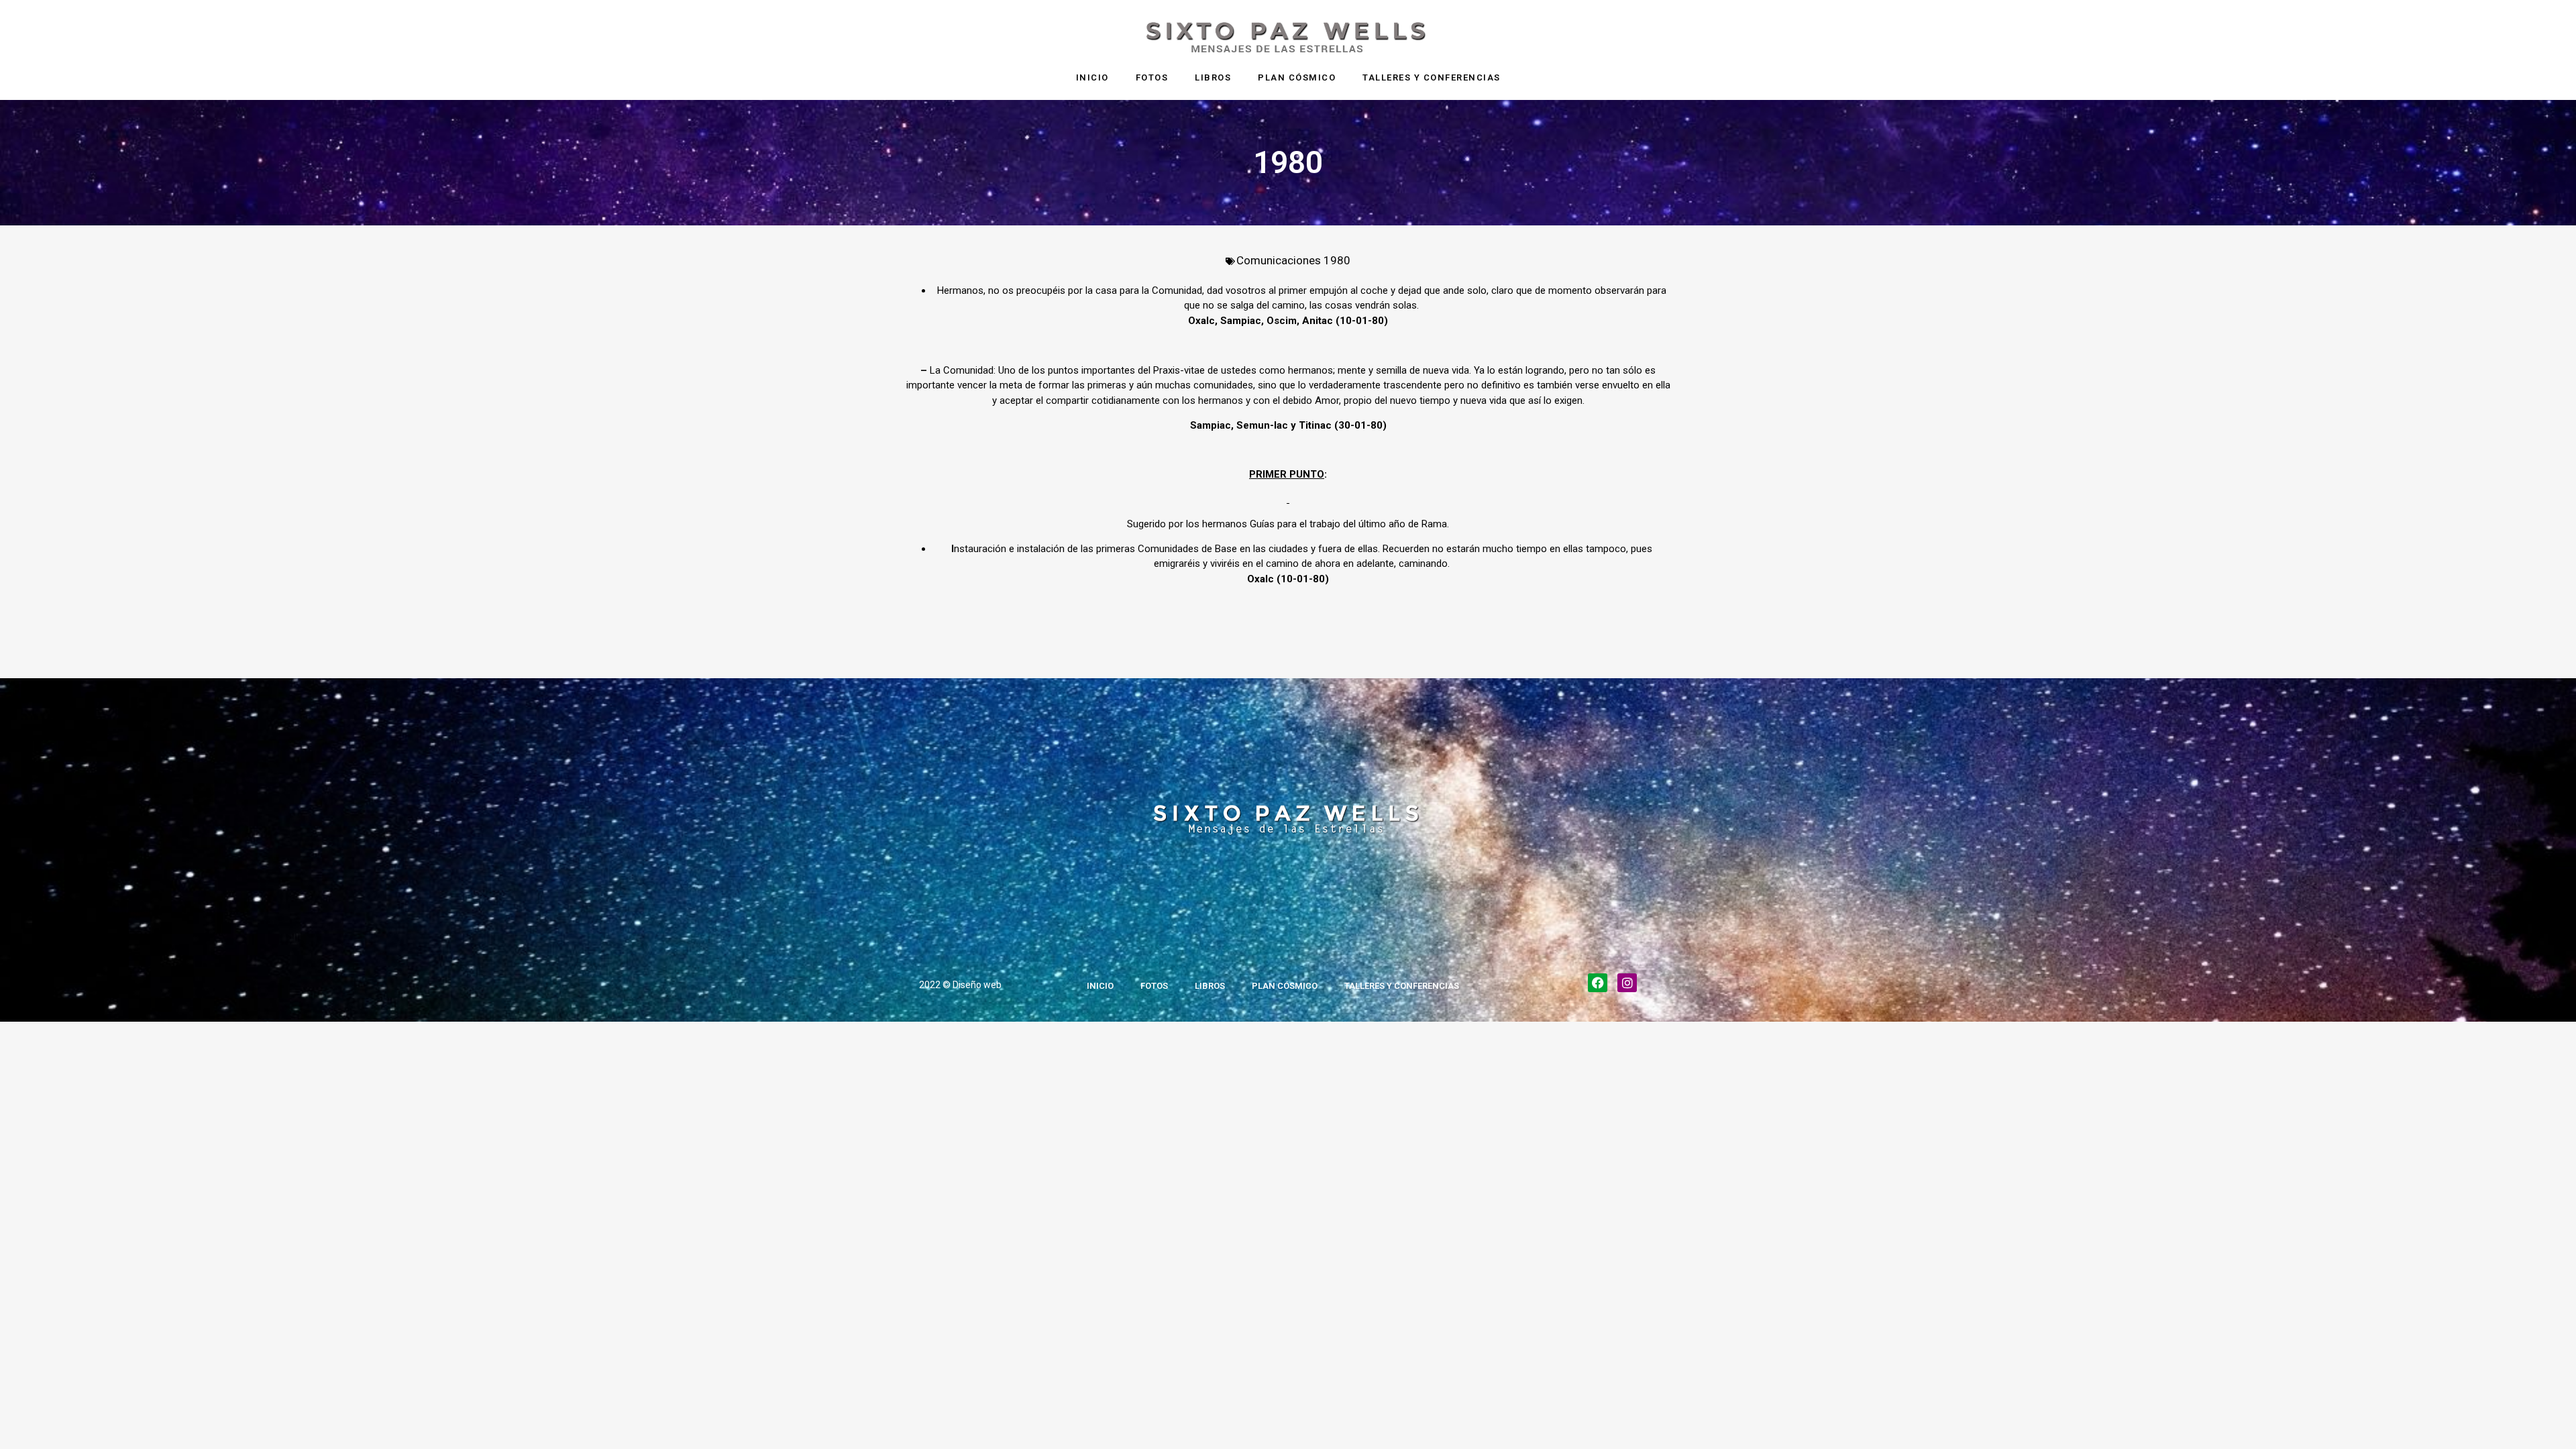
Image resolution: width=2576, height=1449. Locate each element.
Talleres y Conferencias (1432, 77)
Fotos (1152, 77)
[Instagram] (1627, 983)
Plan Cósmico (1297, 77)
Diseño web (977, 985)
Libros (1213, 77)
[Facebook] (1598, 983)
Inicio (1092, 77)
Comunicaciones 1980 (1293, 260)
